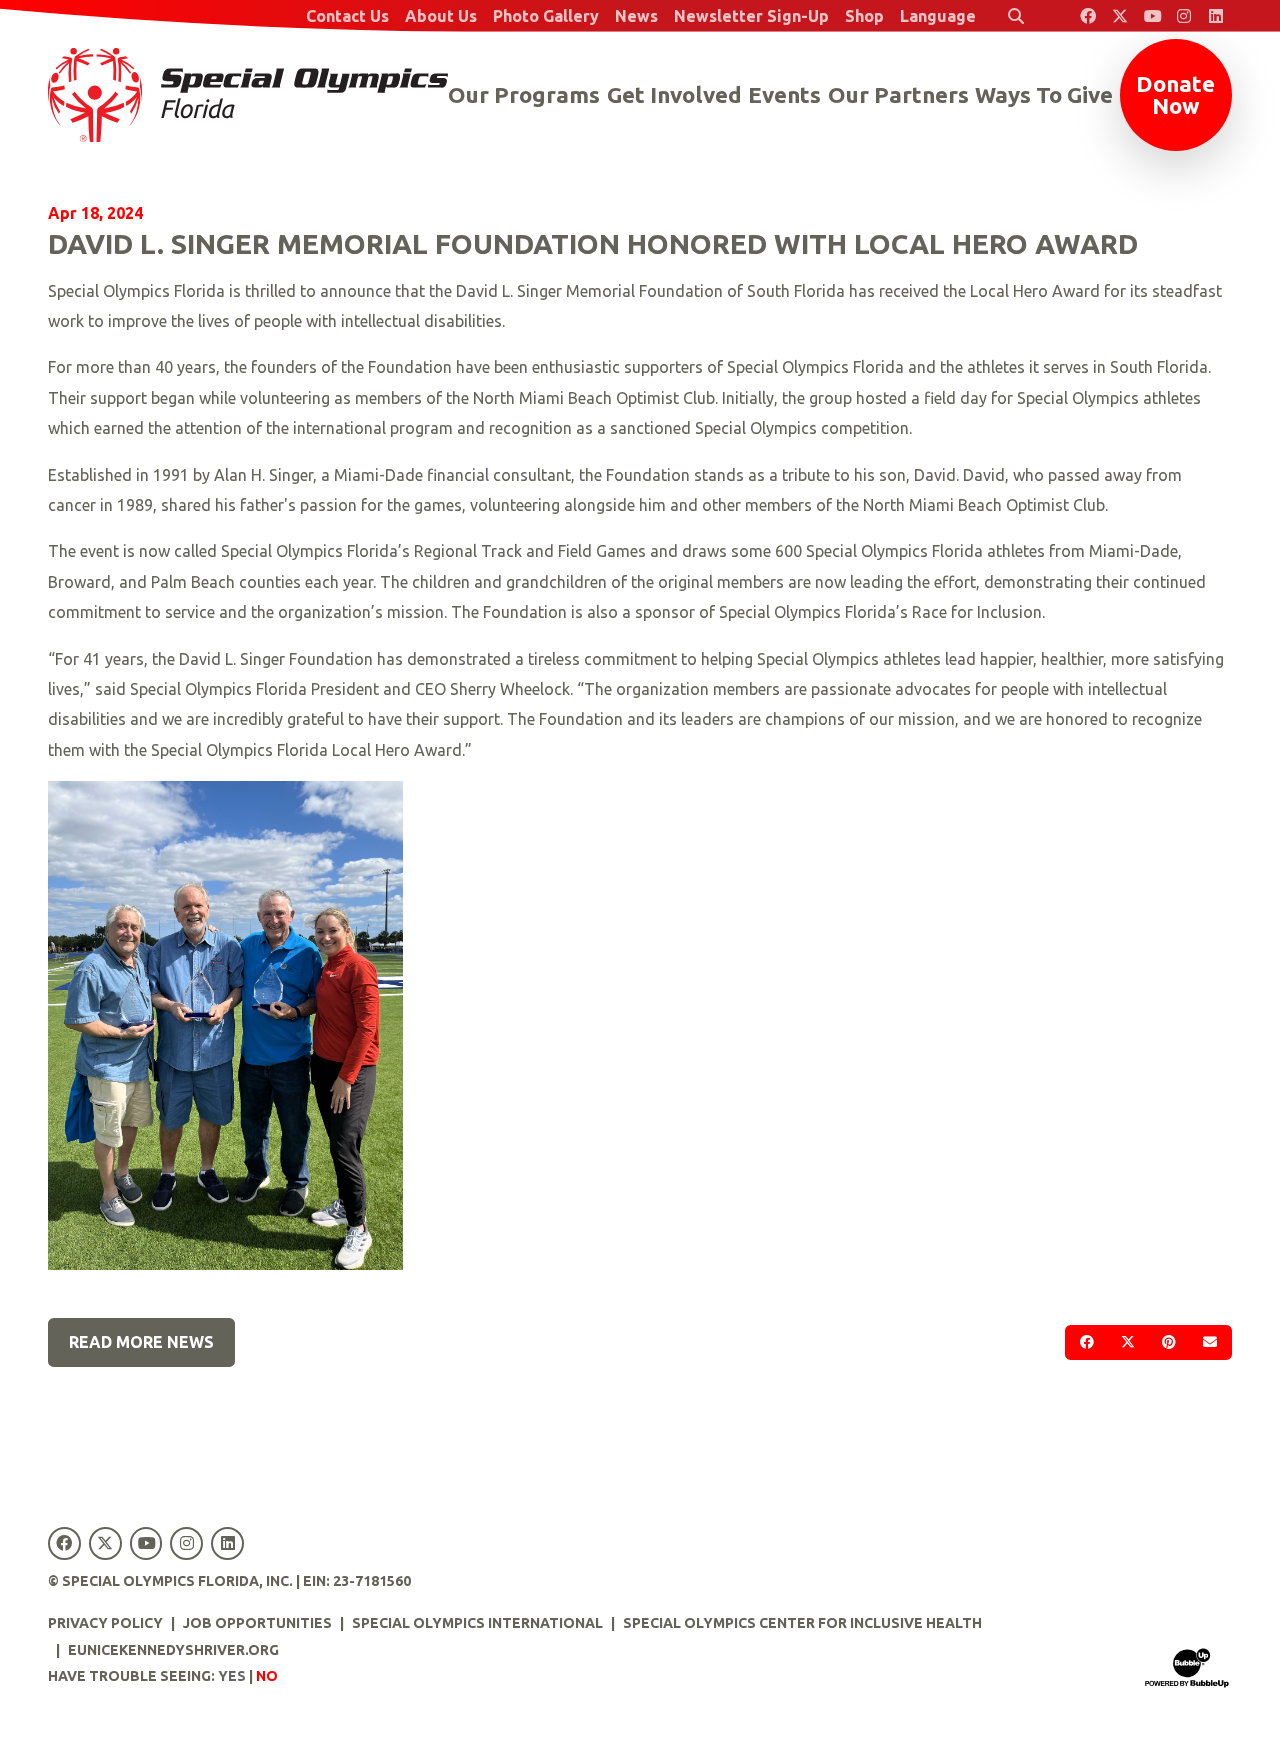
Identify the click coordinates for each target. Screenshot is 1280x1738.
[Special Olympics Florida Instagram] (1184, 16)
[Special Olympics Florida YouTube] (1152, 16)
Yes (232, 1676)
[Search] (1016, 16)
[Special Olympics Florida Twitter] (1120, 16)
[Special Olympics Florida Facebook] (1088, 16)
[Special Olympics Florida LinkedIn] (1216, 16)
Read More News (141, 1342)
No (267, 1676)
